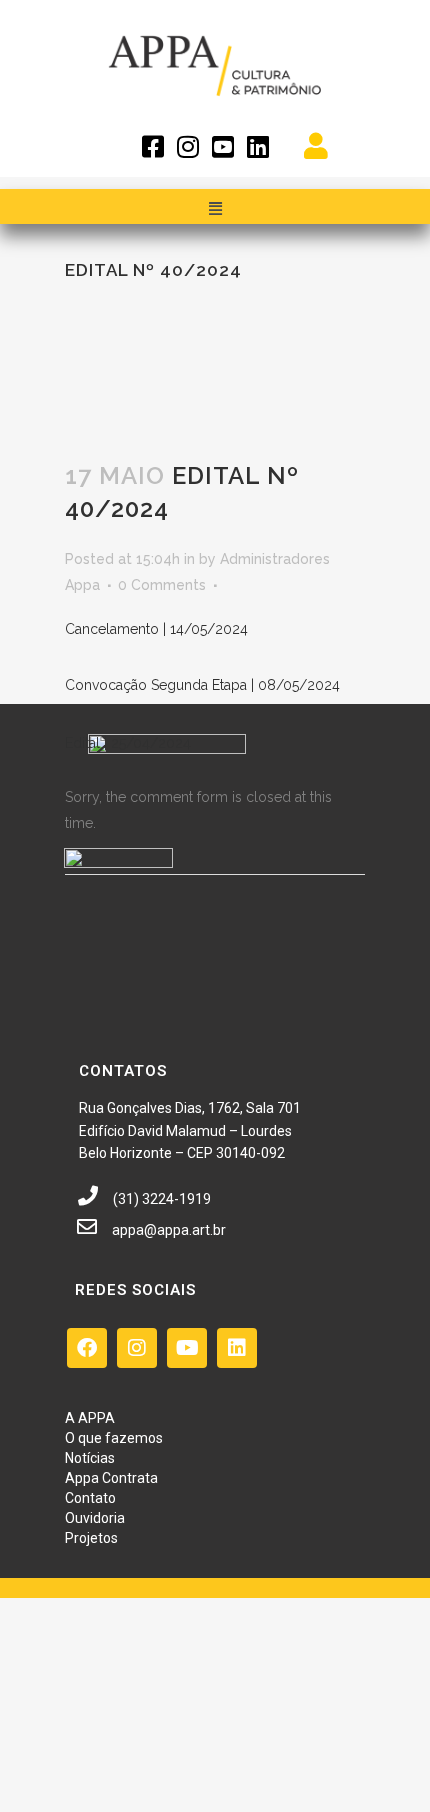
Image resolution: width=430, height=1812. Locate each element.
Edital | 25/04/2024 (128, 743)
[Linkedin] (237, 1348)
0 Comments (162, 585)
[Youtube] (187, 1348)
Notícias (90, 1458)
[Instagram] (137, 1348)
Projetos (91, 1538)
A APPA (90, 1418)
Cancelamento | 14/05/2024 (156, 629)
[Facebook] (87, 1348)
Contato (90, 1498)
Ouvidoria (95, 1518)
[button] (215, 208)
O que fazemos (114, 1438)
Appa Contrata (111, 1478)
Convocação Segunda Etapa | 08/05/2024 (202, 685)
